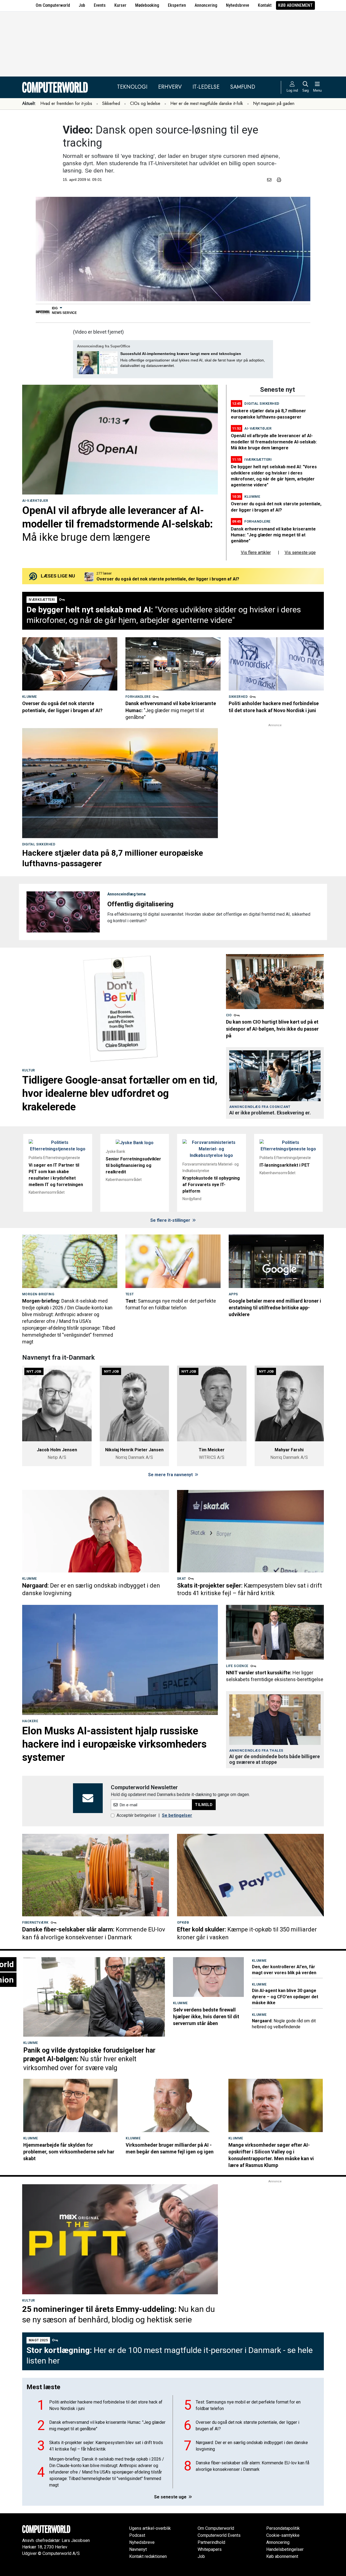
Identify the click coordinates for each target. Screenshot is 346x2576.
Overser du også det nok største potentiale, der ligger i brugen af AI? (247, 2426)
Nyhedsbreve (238, 5)
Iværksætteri (258, 459)
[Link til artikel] (120, 440)
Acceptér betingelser (136, 1815)
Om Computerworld (53, 5)
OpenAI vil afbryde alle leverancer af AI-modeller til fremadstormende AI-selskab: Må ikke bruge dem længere (274, 442)
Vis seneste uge (300, 552)
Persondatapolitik (283, 2528)
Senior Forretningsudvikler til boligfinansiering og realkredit (133, 1165)
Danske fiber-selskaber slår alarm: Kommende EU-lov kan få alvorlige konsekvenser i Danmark (252, 2466)
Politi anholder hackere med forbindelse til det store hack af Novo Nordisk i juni (106, 2405)
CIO (229, 1015)
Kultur (29, 1070)
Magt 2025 (38, 2340)
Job (82, 5)
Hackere (30, 1721)
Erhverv (170, 87)
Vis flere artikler (256, 552)
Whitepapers (210, 2549)
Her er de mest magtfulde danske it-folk (207, 103)
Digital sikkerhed (262, 404)
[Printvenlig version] (279, 180)
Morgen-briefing (38, 1294)
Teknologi (132, 87)
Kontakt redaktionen (148, 2556)
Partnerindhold (211, 2542)
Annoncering (206, 5)
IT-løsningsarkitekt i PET (285, 1165)
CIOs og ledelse (145, 103)
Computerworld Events (219, 2535)
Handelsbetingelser (285, 2549)
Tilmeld (204, 1805)
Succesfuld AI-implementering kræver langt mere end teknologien (181, 354)
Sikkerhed (111, 103)
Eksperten (177, 5)
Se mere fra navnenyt (171, 1475)
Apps (233, 1294)
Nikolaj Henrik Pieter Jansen (134, 1450)
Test (130, 1294)
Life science (237, 1666)
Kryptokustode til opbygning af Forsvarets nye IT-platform (211, 1185)
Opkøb (183, 1923)
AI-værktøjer (35, 501)
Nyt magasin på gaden (274, 103)
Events (100, 5)
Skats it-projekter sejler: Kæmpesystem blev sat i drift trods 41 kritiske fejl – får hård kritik (106, 2446)
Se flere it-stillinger (171, 1220)
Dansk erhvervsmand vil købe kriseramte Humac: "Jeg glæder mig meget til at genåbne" (273, 535)
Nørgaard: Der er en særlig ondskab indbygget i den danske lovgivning (252, 2446)
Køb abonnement (295, 5)
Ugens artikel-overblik (150, 2528)
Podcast (137, 2535)
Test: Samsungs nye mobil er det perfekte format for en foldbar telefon (248, 2405)
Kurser (120, 5)
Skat (182, 1579)
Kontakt (265, 5)
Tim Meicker (212, 1450)
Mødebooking (147, 5)
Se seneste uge (171, 2497)
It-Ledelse (206, 87)
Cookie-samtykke (283, 2535)
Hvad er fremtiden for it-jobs (66, 103)
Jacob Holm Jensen (57, 1450)
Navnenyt (138, 2549)
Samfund (243, 87)
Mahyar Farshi (289, 1450)
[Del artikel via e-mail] (270, 180)
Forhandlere (257, 521)
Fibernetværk (35, 1923)
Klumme (252, 497)
